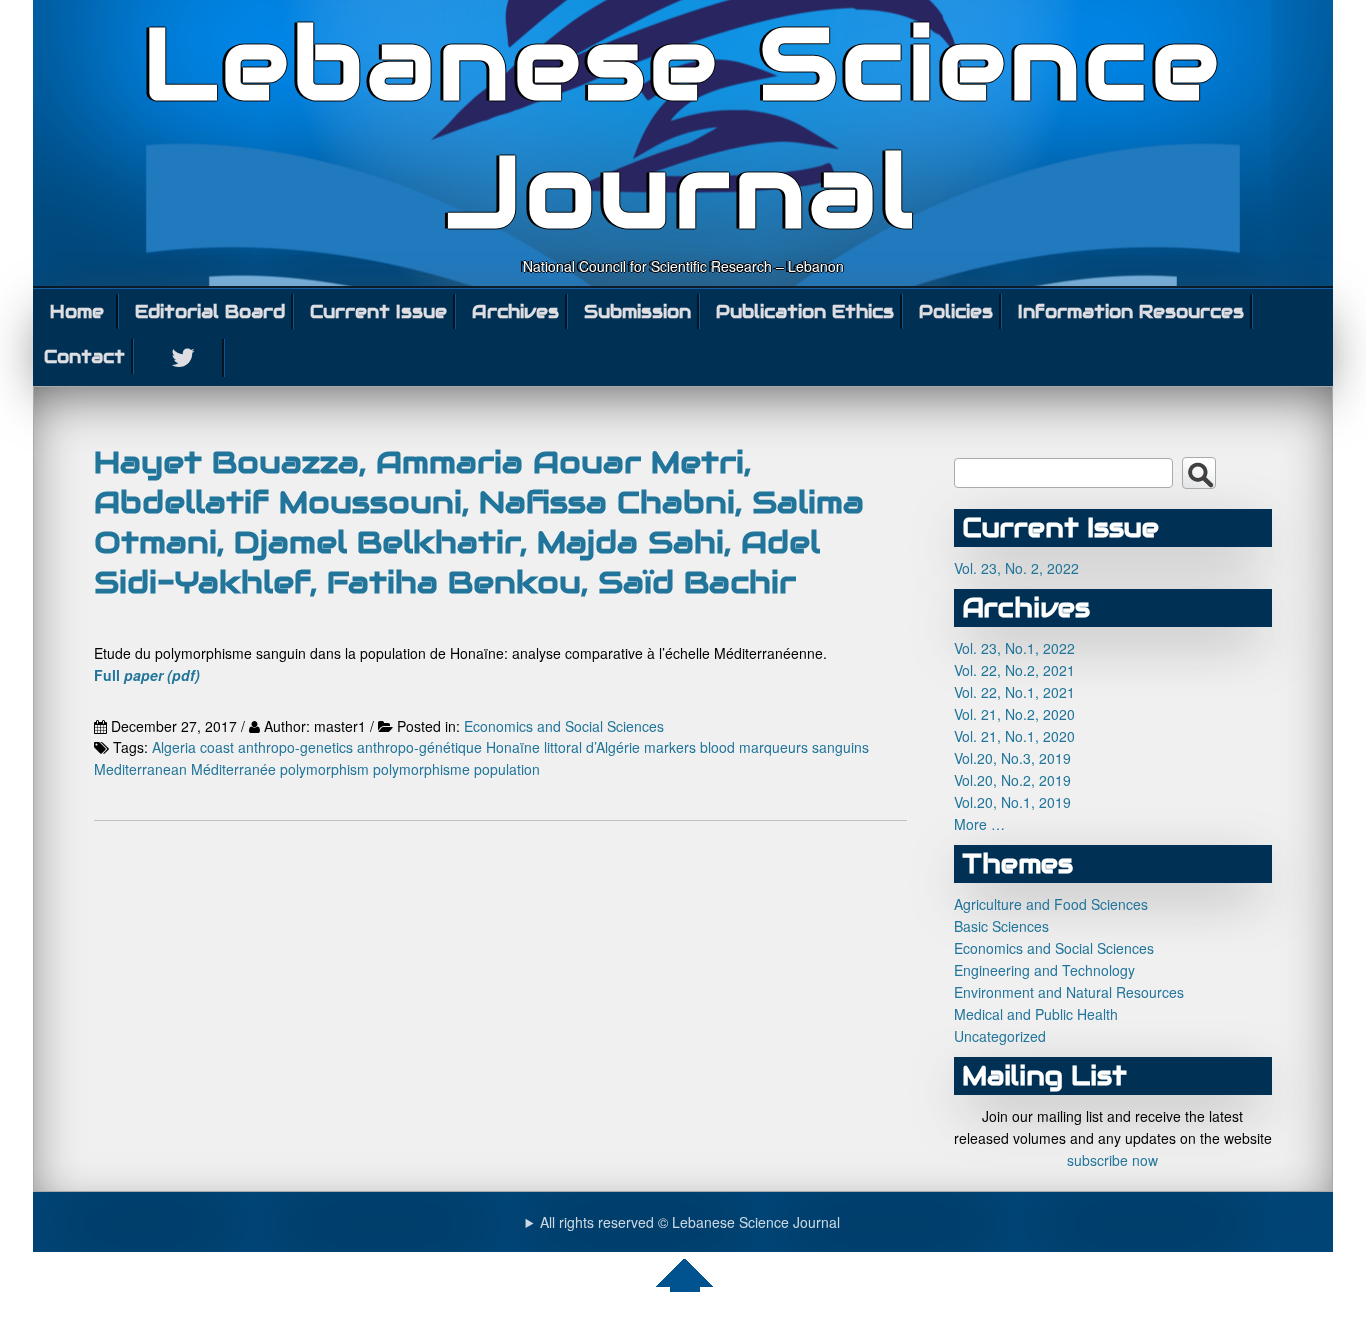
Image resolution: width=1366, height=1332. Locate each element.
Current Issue (378, 311)
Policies (956, 311)
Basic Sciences (1001, 926)
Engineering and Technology (1044, 970)
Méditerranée (233, 769)
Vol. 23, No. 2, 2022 (1016, 568)
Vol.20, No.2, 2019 (1012, 780)
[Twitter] (184, 358)
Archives (515, 311)
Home (77, 311)
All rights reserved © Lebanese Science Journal (690, 1222)
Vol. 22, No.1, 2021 (1014, 692)
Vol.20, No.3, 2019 (1012, 758)
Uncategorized (1000, 1036)
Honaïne (513, 747)
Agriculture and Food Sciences (1051, 904)
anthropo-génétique (419, 747)
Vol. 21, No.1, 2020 (1014, 736)
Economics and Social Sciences (564, 726)
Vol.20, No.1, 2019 (1012, 802)
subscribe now (1112, 1160)
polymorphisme (421, 769)
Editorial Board (210, 311)
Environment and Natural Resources (1069, 992)
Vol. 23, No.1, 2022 (1014, 648)
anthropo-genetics (295, 747)
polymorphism (324, 769)
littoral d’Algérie (592, 747)
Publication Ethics (805, 311)
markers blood (689, 747)
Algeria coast (193, 747)
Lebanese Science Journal (683, 128)
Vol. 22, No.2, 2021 (1014, 670)
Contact (84, 356)
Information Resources (1131, 311)
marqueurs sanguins (804, 747)
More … (979, 824)
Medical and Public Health (1036, 1014)
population (507, 769)
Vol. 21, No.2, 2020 (1014, 714)
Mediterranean (140, 769)
